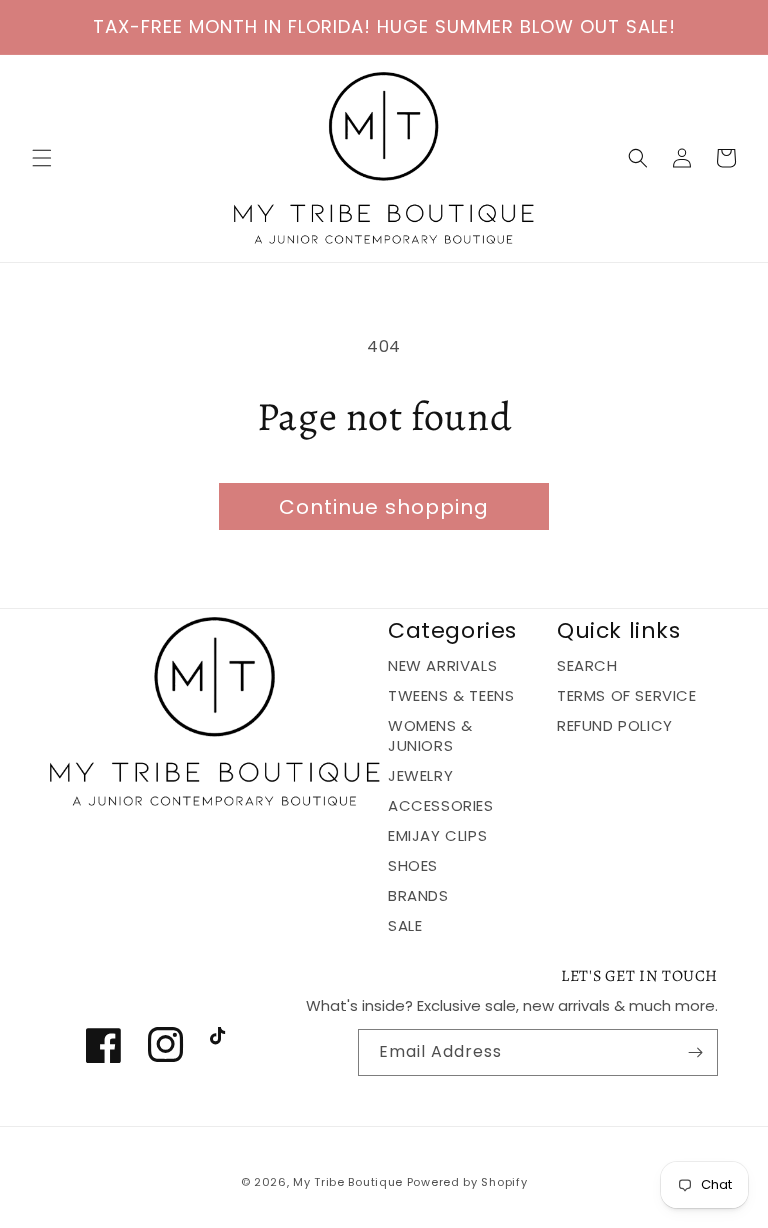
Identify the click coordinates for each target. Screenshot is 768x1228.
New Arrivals (442, 666)
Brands (418, 895)
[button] (42, 158)
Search (587, 666)
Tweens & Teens (451, 695)
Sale (405, 925)
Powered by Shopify (467, 1182)
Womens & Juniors (430, 735)
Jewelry (420, 775)
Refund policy (615, 725)
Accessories (441, 805)
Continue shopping (384, 507)
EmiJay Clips (437, 835)
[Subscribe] (695, 1052)
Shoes (413, 865)
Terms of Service (627, 695)
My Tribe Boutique (350, 1182)
